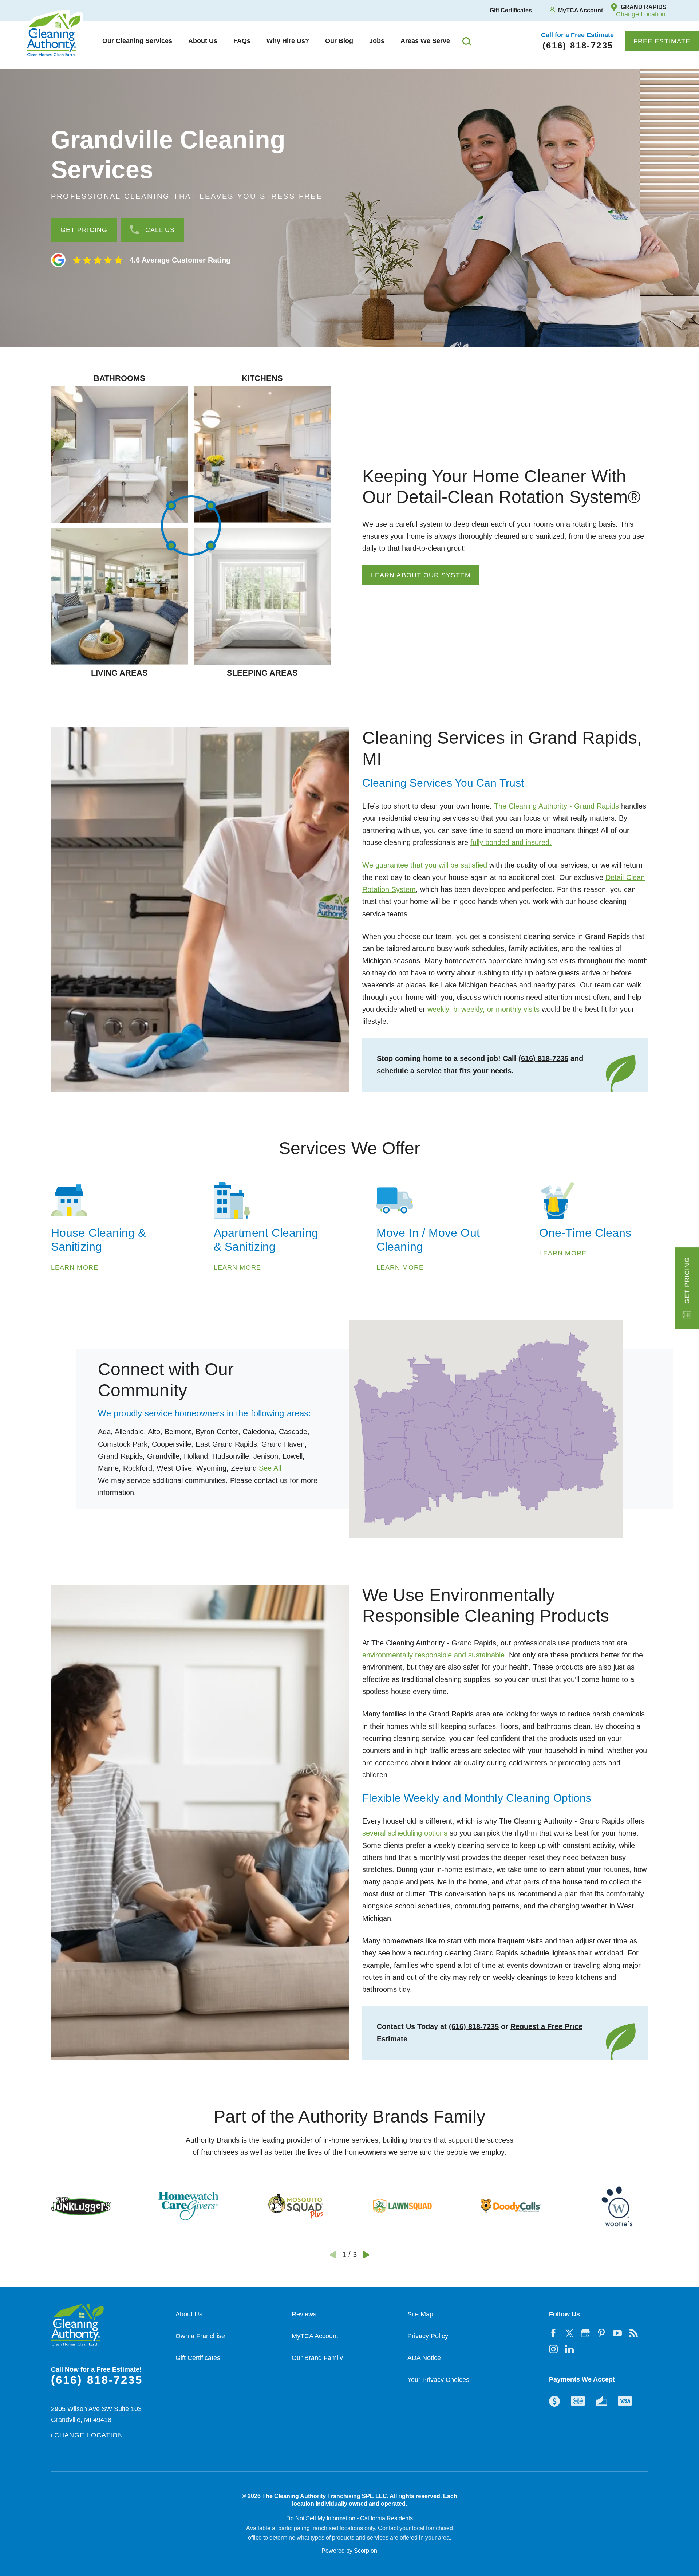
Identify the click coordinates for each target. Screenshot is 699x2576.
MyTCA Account (315, 2336)
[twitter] (569, 2333)
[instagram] (553, 2349)
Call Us (160, 230)
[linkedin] (569, 2349)
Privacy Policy (428, 2336)
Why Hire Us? (288, 41)
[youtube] (617, 2333)
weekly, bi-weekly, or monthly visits (483, 1009)
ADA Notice (424, 2358)
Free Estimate (662, 41)
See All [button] (270, 1468)
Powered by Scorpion (349, 2551)
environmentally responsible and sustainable (433, 1655)
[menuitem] (137, 41)
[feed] (633, 2333)
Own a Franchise (200, 2336)
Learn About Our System (421, 575)
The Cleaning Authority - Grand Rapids (556, 806)
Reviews (304, 2314)
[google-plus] (585, 2333)
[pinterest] (601, 2333)
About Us (203, 41)
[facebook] (553, 2333)
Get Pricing (687, 1280)
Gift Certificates (198, 2358)
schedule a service (409, 1071)
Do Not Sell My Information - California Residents (349, 2518)
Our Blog (339, 41)
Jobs (377, 41)
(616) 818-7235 (543, 1058)
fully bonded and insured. (511, 842)
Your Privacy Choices (438, 2380)
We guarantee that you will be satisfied (425, 865)
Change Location (641, 14)
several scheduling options (405, 1833)
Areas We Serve (425, 41)
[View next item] (366, 2255)
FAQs (242, 41)
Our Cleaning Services (137, 41)
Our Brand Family (317, 2358)
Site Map (420, 2314)
